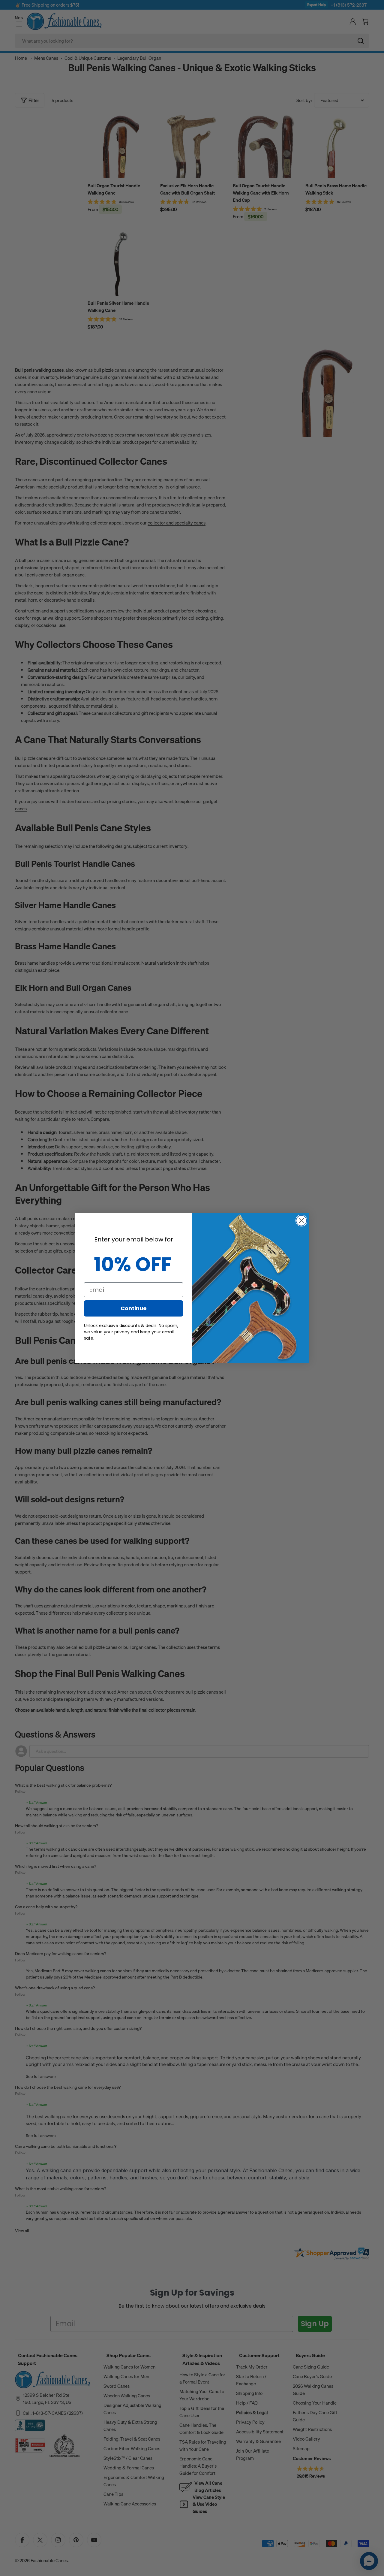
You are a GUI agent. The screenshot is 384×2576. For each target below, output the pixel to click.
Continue (134, 1308)
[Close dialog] (301, 1221)
